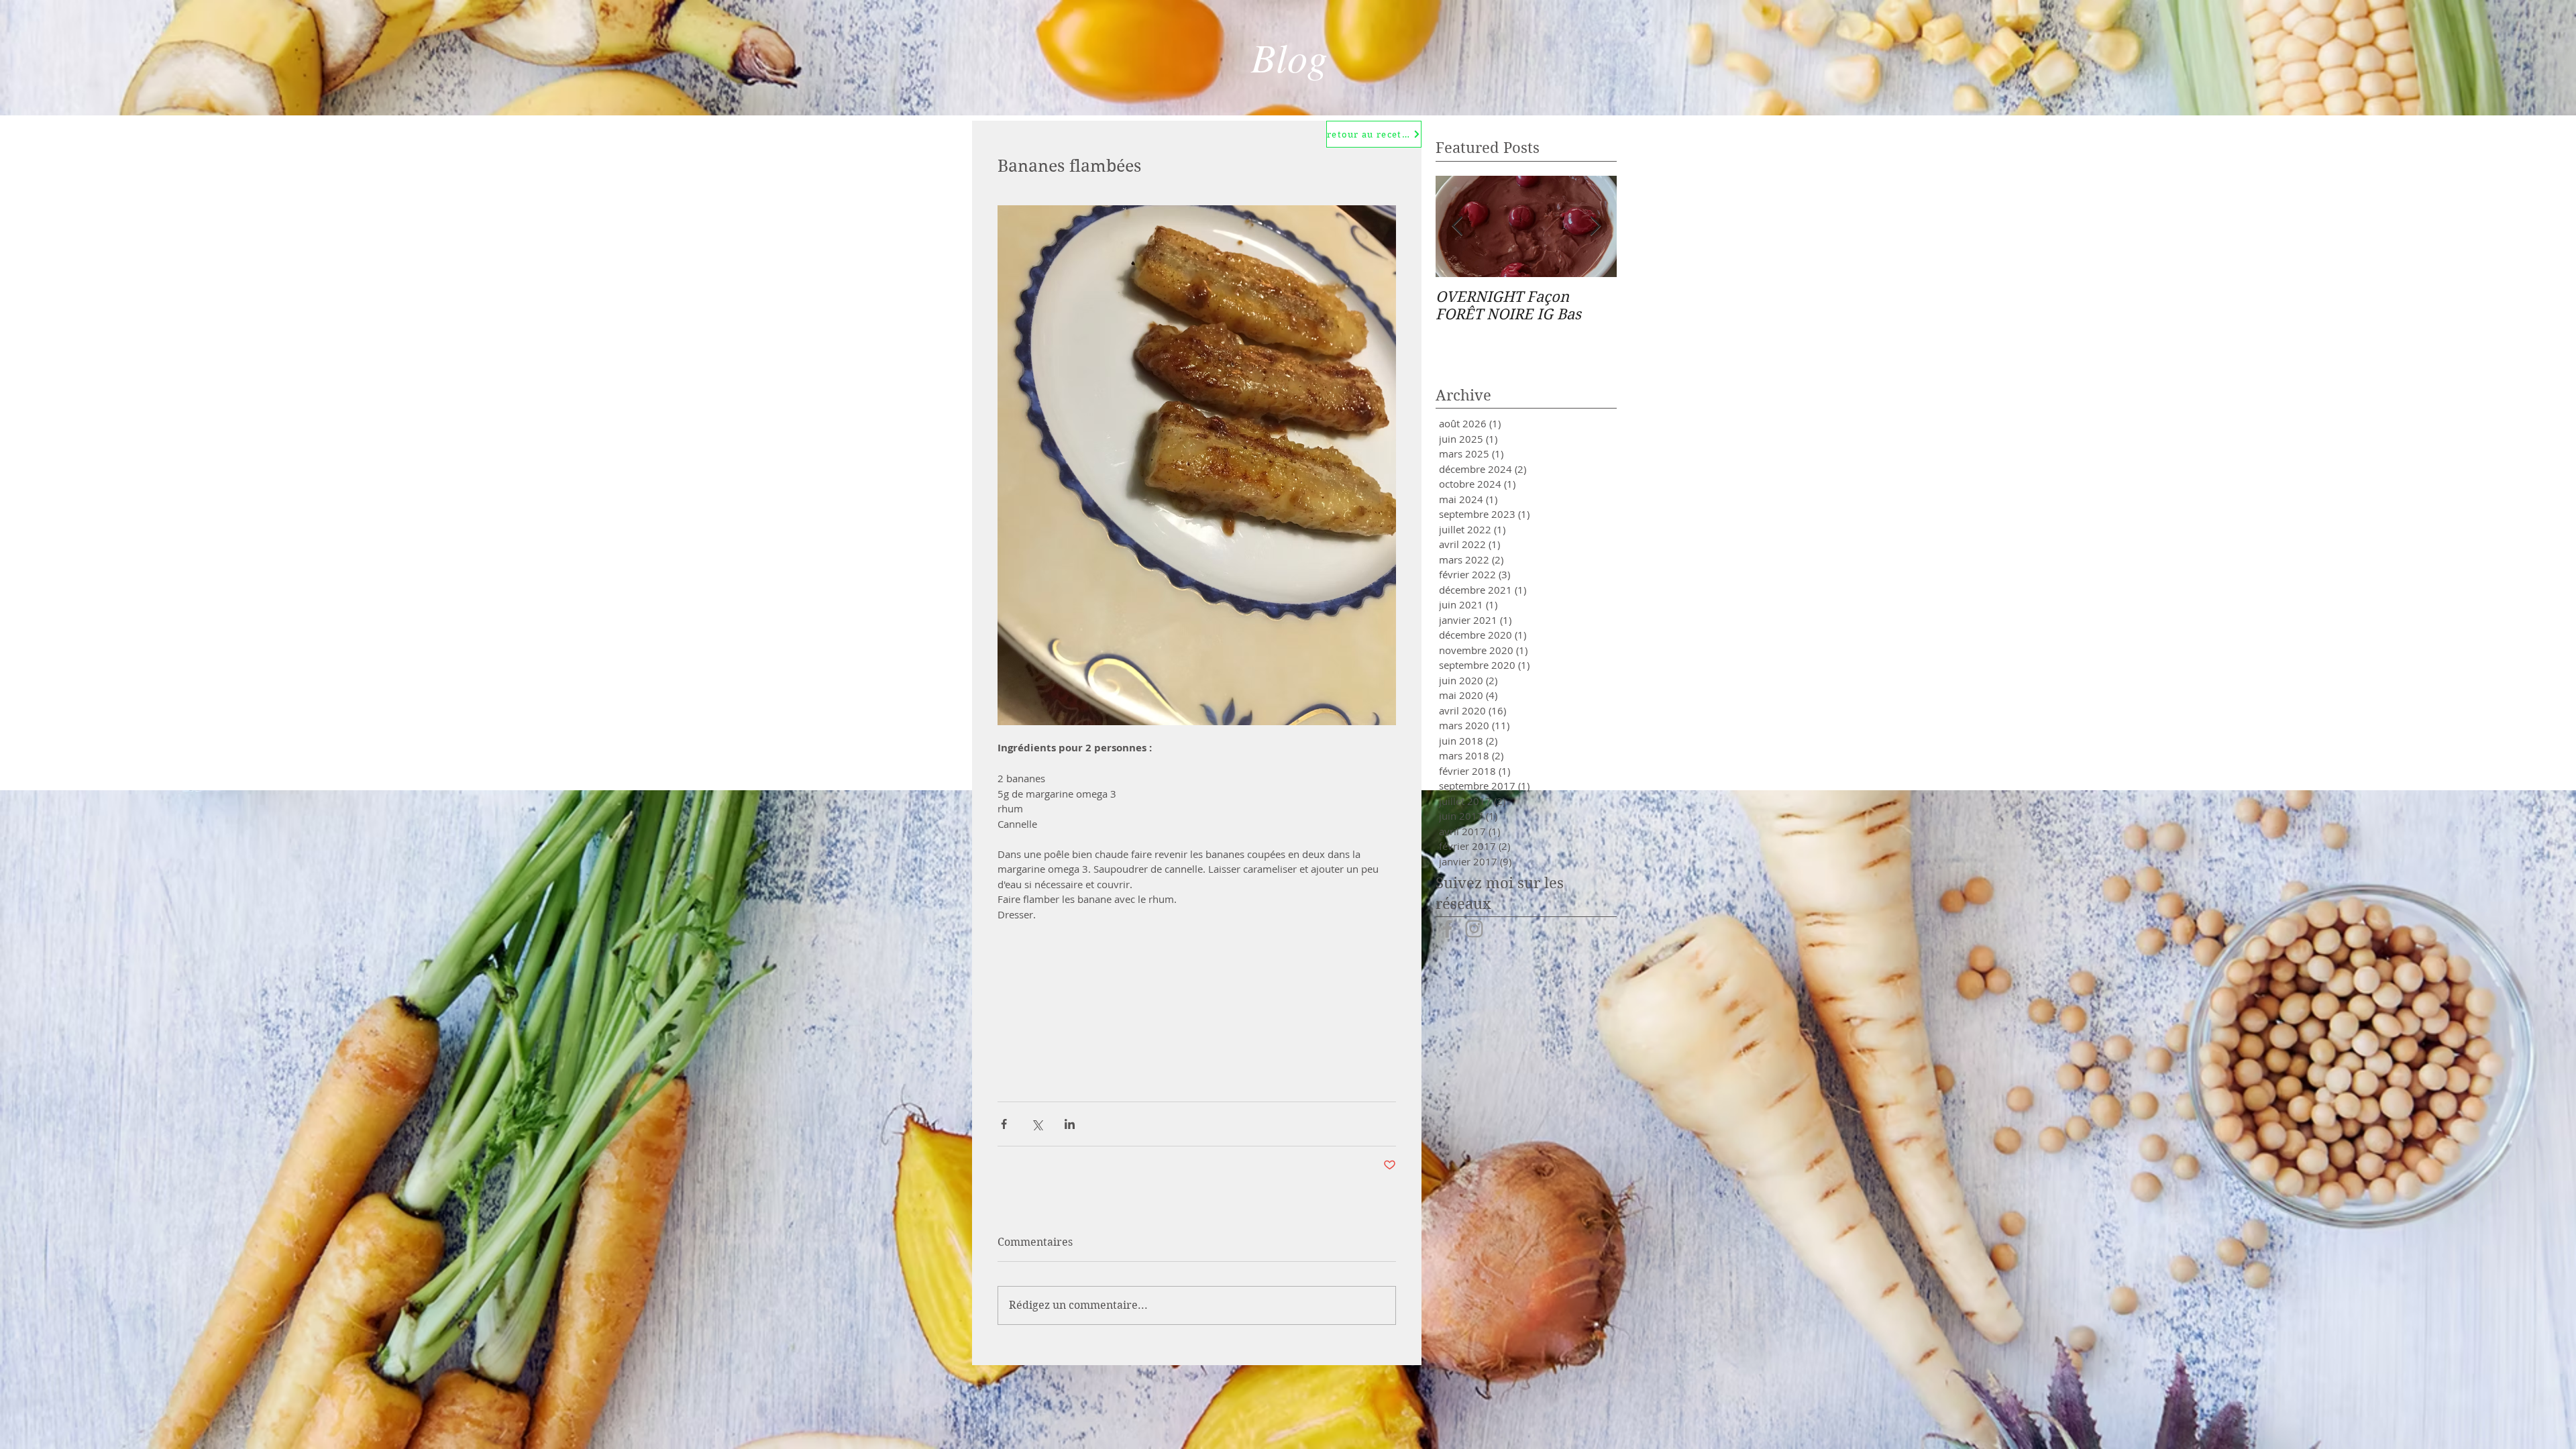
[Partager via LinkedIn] (1070, 1124)
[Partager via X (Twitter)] (1037, 1124)
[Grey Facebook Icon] (1447, 929)
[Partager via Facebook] (1004, 1124)
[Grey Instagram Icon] (1474, 929)
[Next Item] (1595, 226)
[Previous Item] (1457, 226)
